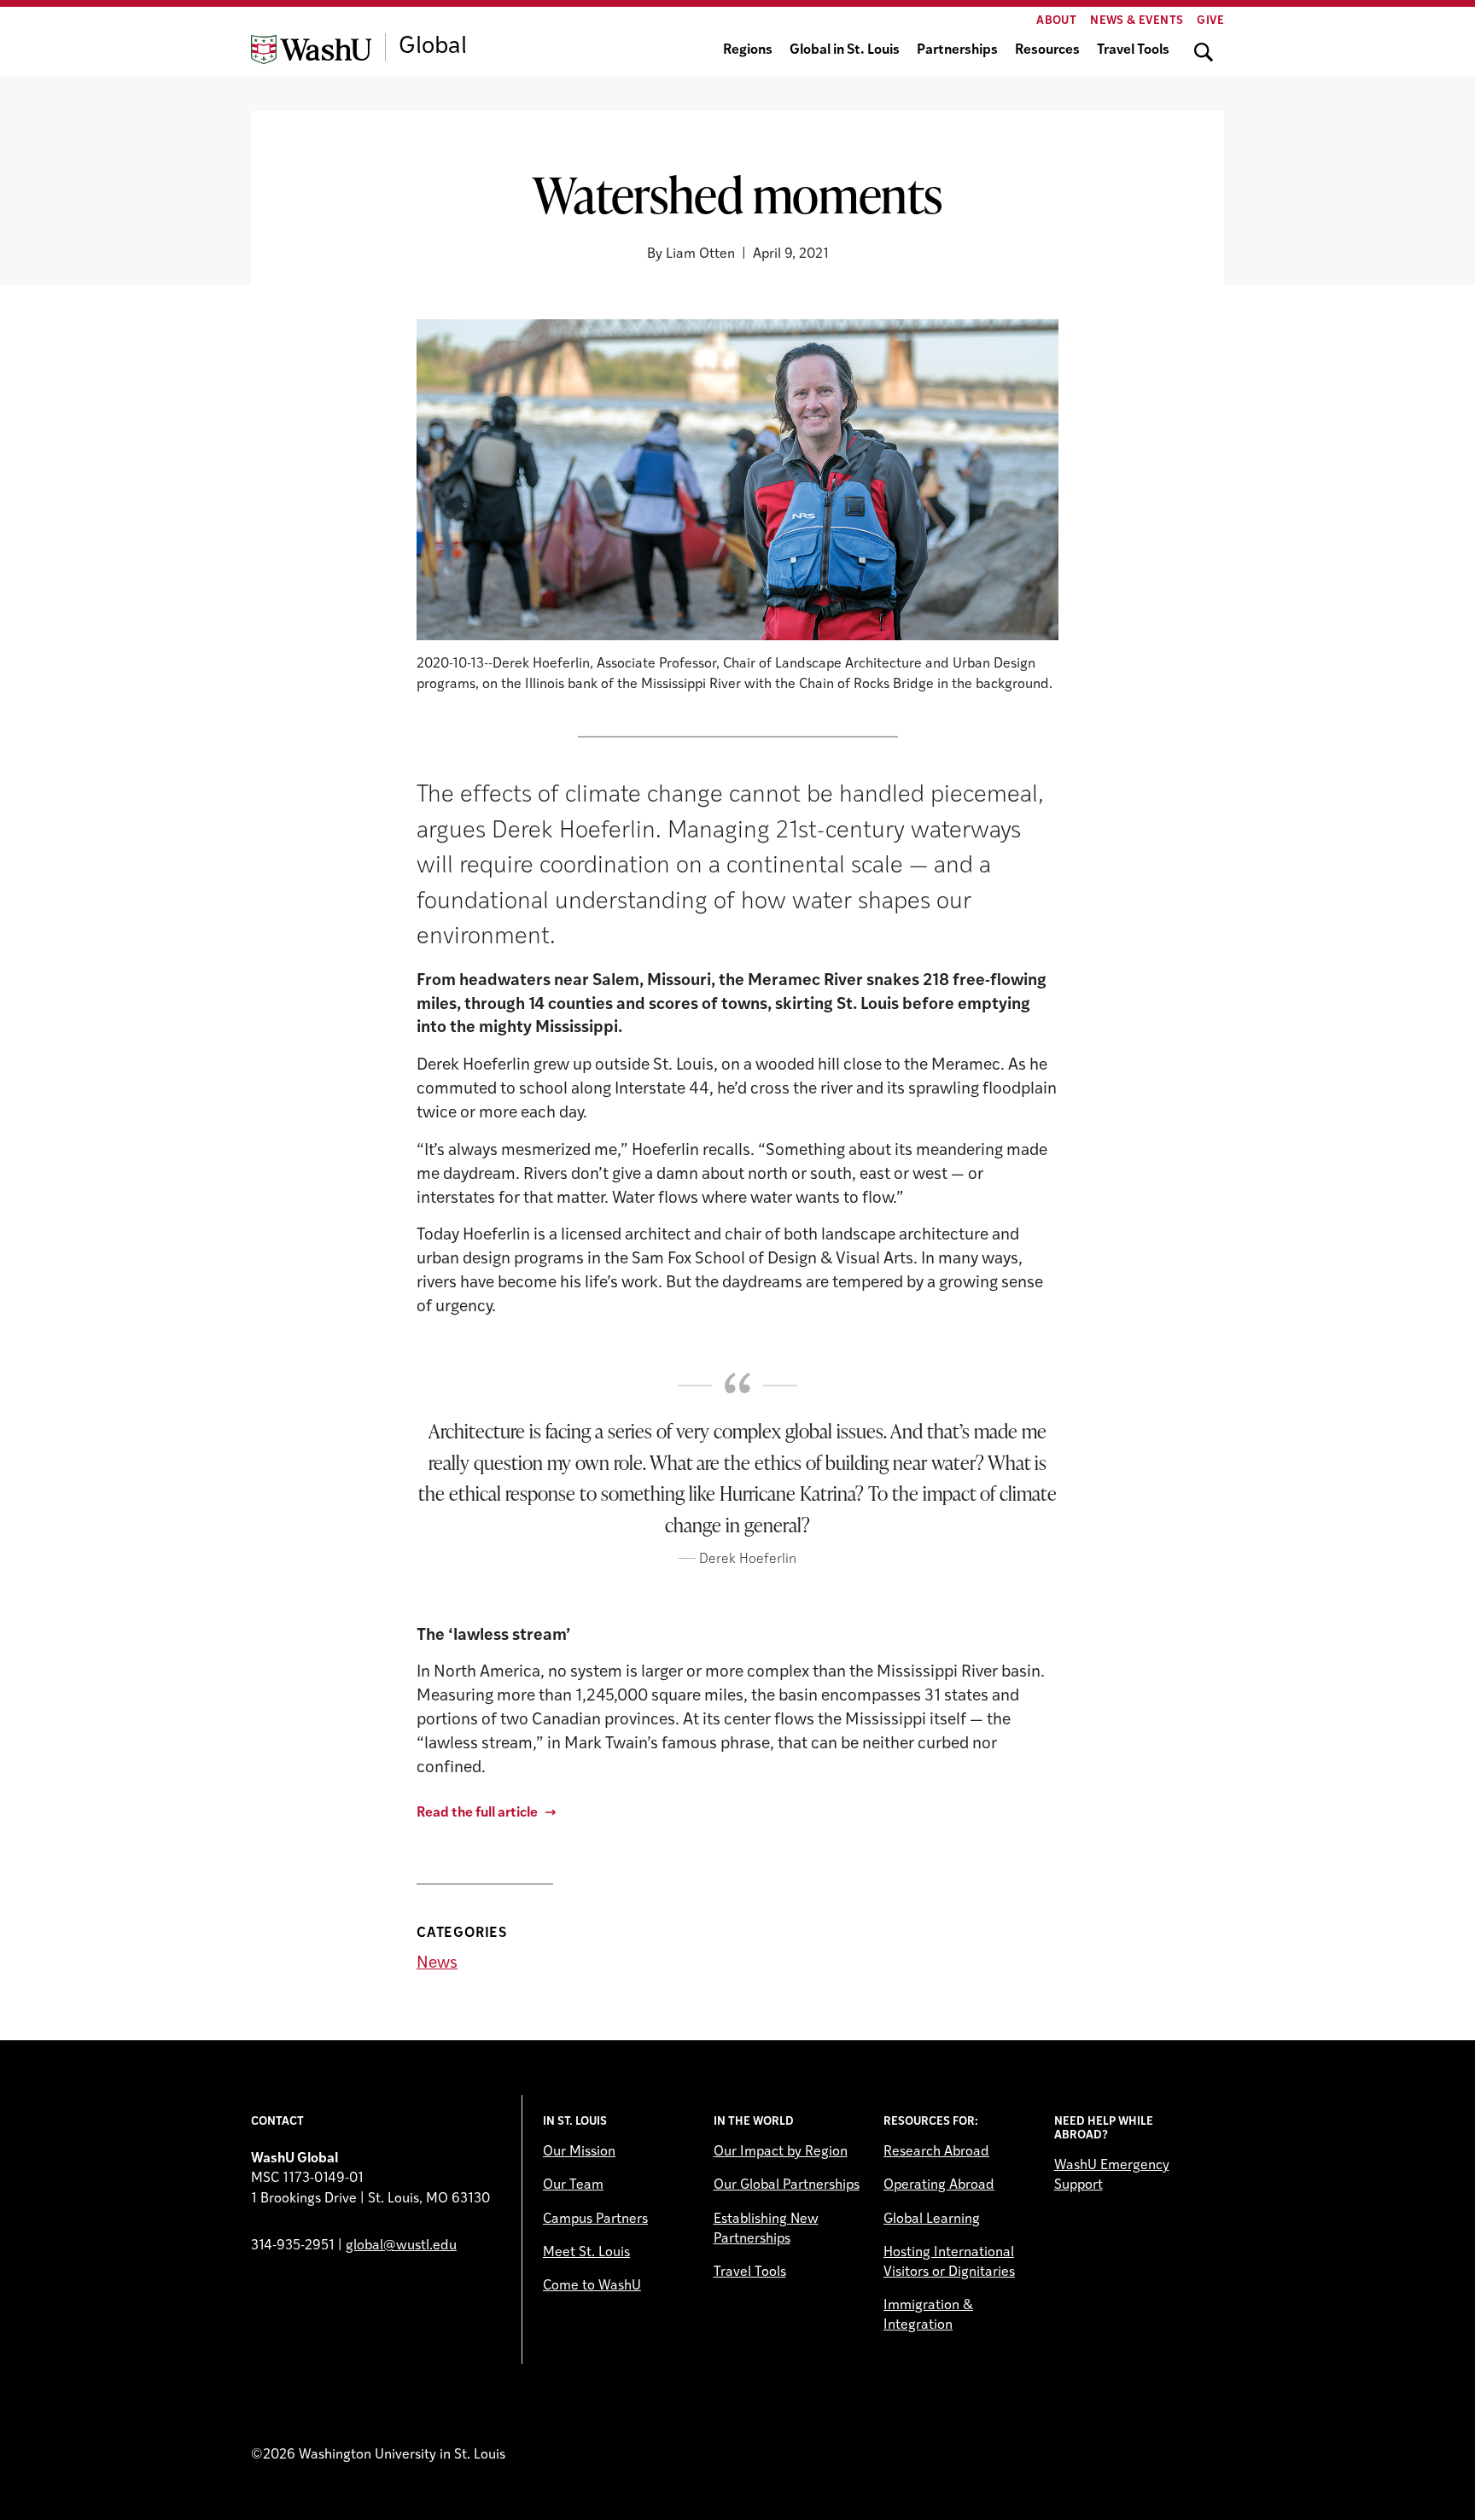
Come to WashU (592, 2286)
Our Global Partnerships (787, 2185)
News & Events (1137, 21)
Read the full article (477, 1813)
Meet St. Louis (586, 2253)
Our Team (573, 2185)
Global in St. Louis (845, 50)
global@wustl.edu (401, 2246)
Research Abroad (936, 2152)
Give (1210, 21)
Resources (1047, 50)
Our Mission (579, 2152)
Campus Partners (595, 2220)
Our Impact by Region (781, 2152)
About (1056, 21)
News (437, 1964)
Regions (748, 50)
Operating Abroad (939, 2185)
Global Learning (932, 2220)
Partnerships (957, 50)
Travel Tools (1133, 50)
